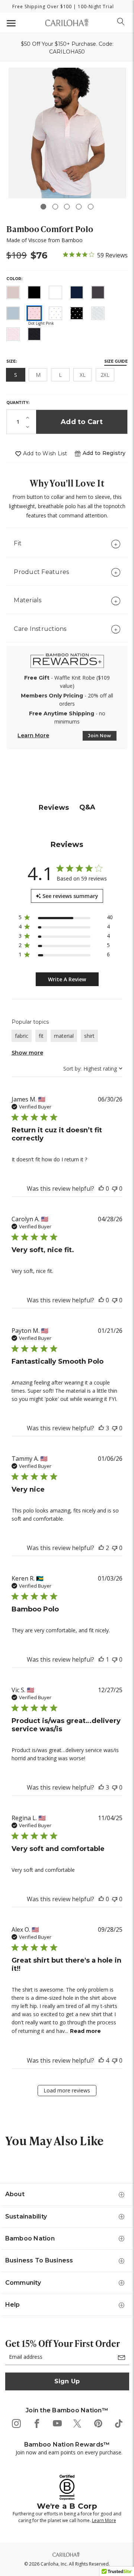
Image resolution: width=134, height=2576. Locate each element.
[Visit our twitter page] (77, 2423)
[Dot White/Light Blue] (55, 313)
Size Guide (116, 361)
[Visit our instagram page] (16, 2423)
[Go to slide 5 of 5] (91, 207)
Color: (14, 279)
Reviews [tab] (54, 808)
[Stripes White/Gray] (98, 313)
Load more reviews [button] (67, 2090)
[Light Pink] (13, 292)
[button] (104, 453)
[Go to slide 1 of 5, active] (43, 207)
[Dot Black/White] (77, 313)
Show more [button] (27, 1053)
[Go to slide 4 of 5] (79, 207)
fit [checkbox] (41, 1036)
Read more (85, 2031)
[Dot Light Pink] (34, 313)
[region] (66, 919)
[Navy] (77, 292)
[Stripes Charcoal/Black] (34, 334)
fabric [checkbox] (22, 1036)
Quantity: (18, 403)
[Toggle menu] (10, 23)
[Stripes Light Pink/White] (13, 334)
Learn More (33, 735)
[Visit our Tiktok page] (118, 2423)
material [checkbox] (64, 1036)
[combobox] (93, 1069)
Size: (12, 361)
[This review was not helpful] (115, 1188)
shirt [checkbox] (89, 1036)
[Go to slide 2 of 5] (55, 207)
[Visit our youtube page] (57, 2423)
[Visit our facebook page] (36, 2423)
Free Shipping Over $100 (42, 7)
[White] (55, 292)
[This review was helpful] (101, 1188)
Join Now (100, 736)
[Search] (121, 22)
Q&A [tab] (87, 807)
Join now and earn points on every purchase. (69, 2452)
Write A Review (67, 979)
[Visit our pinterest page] (98, 2423)
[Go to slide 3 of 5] (67, 207)
